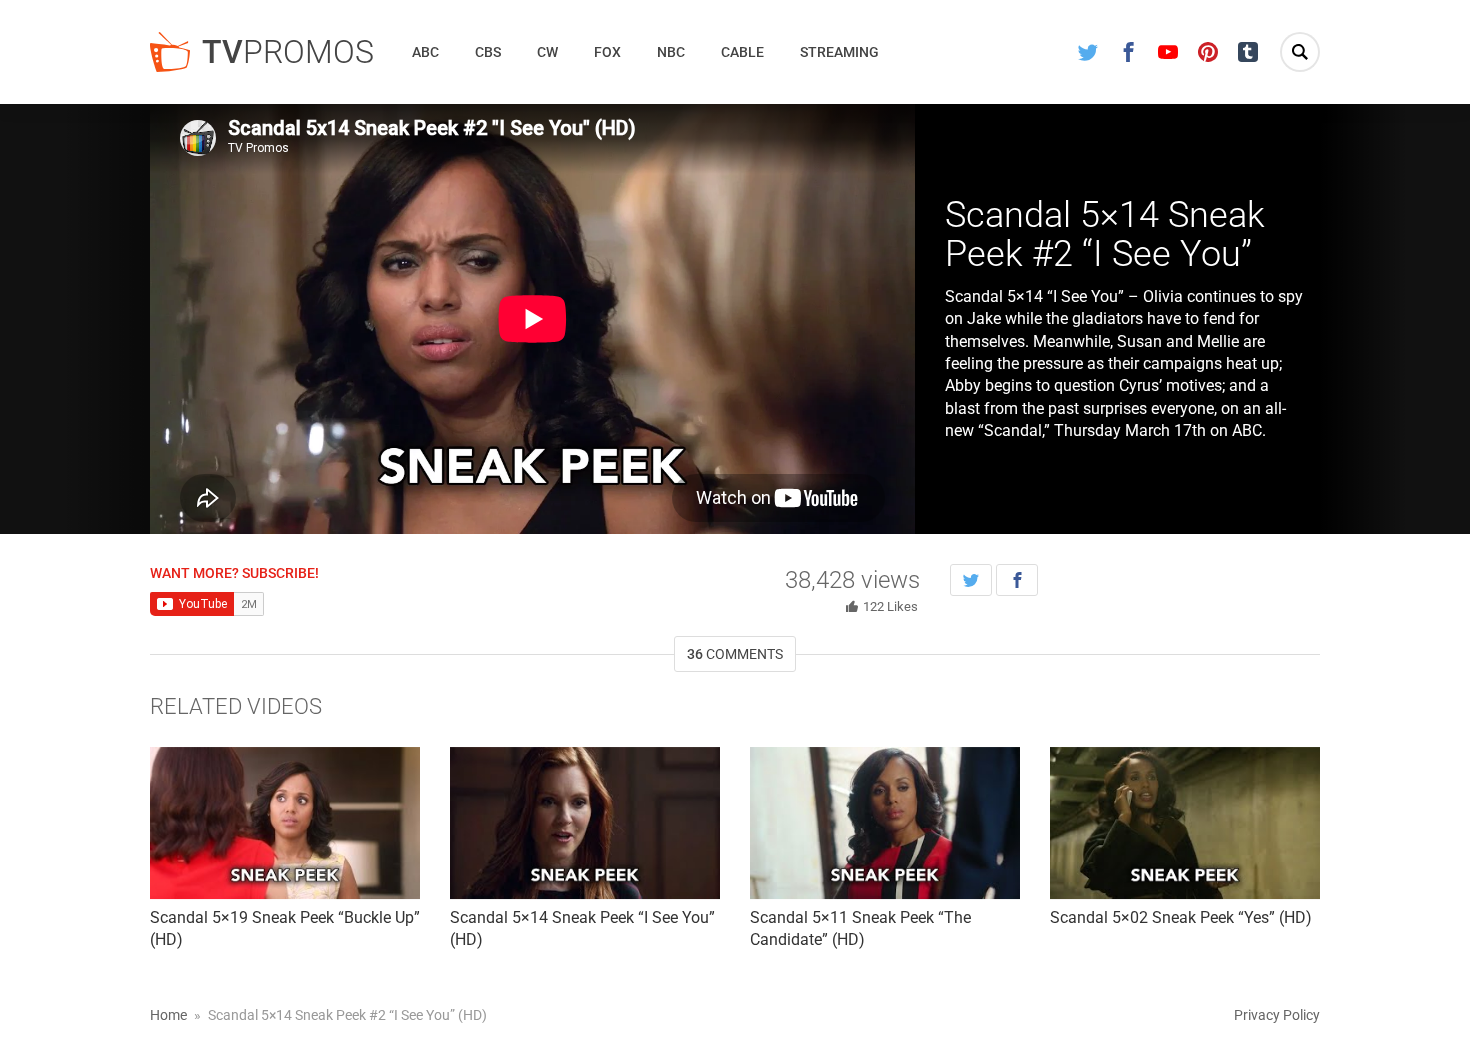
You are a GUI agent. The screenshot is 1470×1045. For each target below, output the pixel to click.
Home (168, 1015)
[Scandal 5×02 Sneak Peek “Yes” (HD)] (1185, 823)
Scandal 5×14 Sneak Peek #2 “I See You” (1105, 235)
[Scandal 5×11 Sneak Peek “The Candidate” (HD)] (885, 823)
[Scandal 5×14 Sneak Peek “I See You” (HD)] (585, 823)
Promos (288, 52)
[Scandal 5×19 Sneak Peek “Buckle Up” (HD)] (285, 823)
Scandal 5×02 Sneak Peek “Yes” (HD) (1181, 917)
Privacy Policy (1277, 1015)
